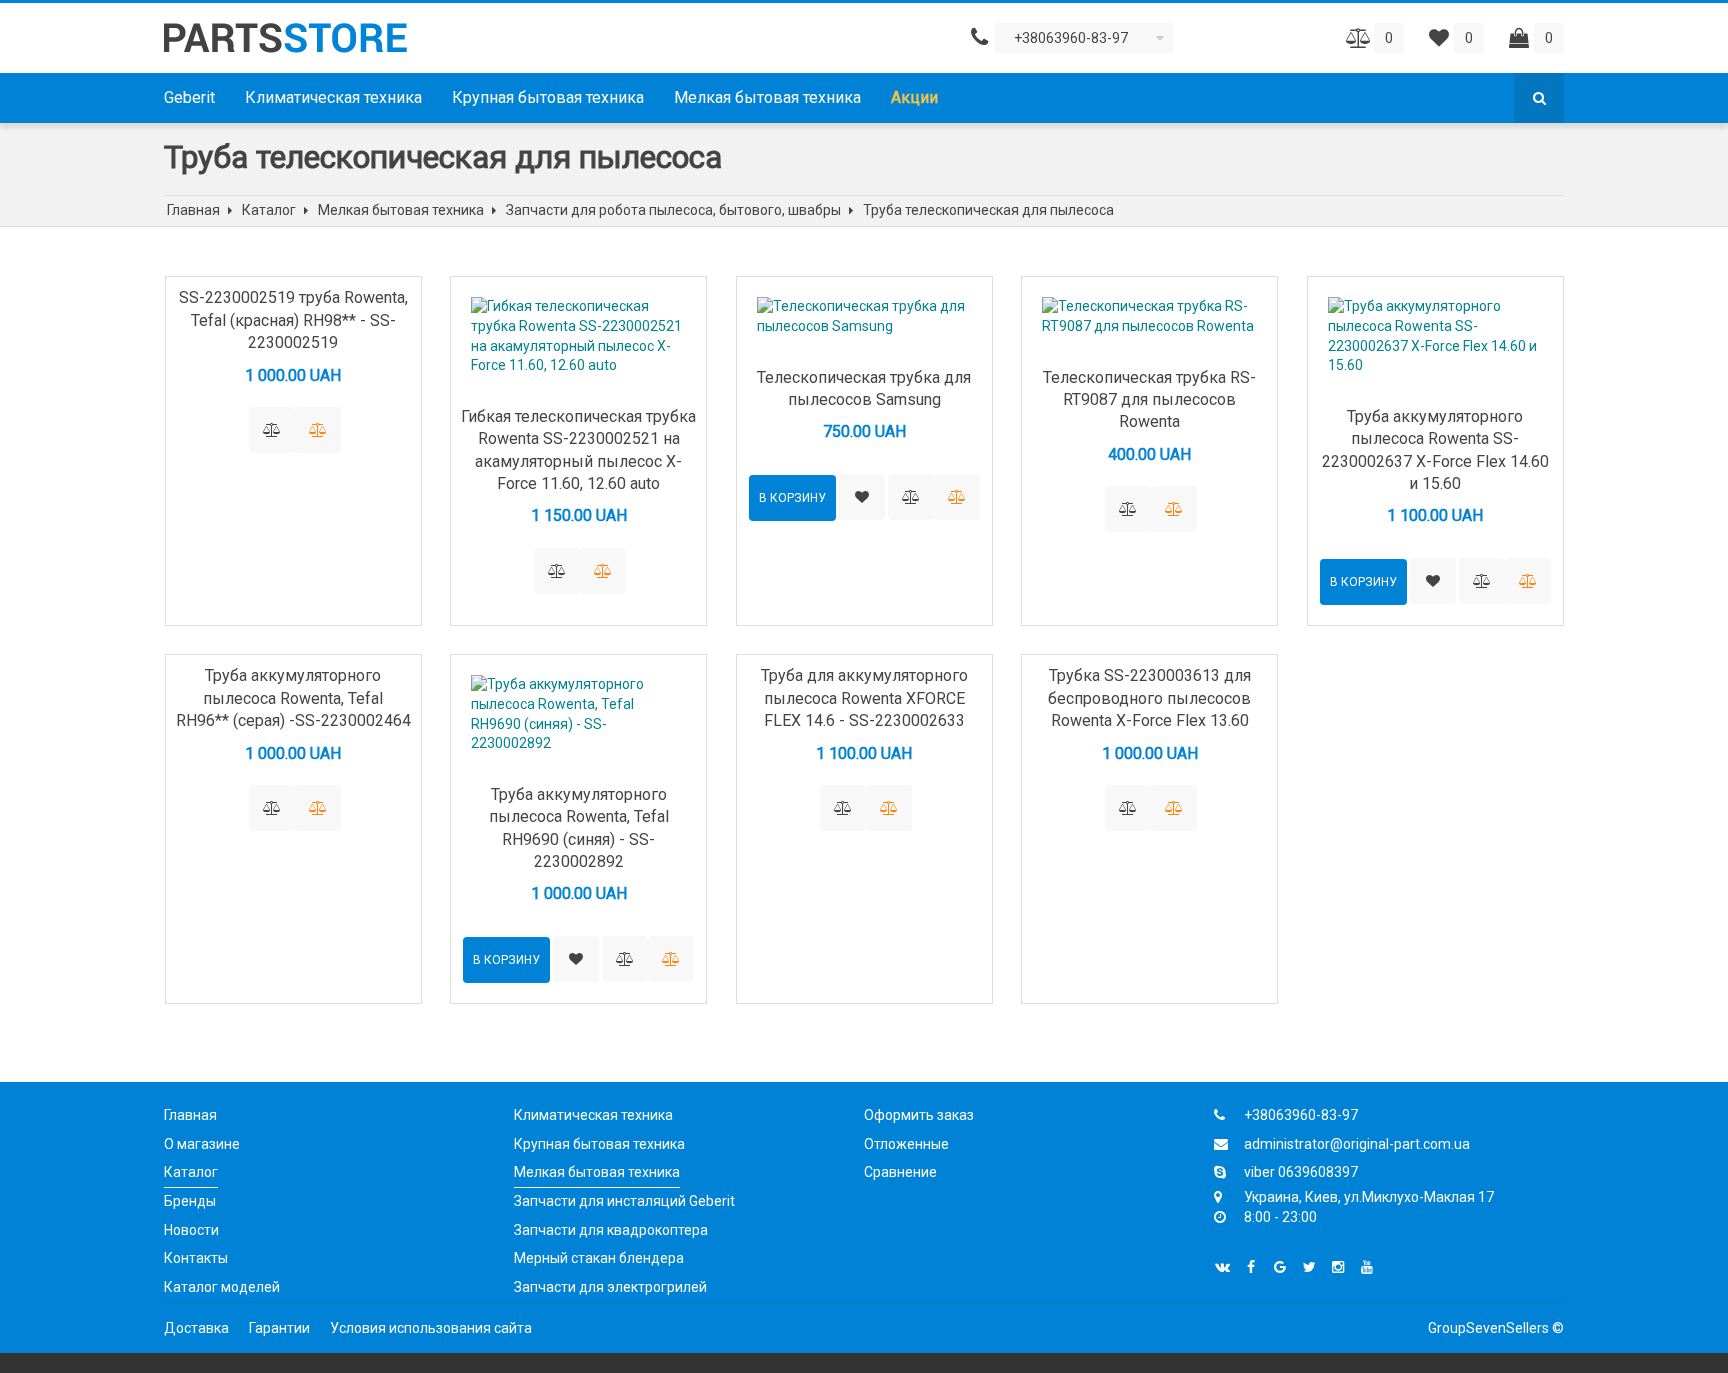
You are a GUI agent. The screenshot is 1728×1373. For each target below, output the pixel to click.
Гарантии (279, 1328)
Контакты (196, 1258)
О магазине (202, 1144)
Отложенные (906, 1144)
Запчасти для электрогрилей (610, 1287)
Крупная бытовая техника (548, 97)
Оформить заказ (919, 1115)
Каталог (191, 1172)
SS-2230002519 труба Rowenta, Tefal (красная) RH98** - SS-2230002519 (293, 320)
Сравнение (900, 1172)
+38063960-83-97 (1301, 1115)
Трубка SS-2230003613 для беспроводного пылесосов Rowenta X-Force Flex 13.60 (1149, 698)
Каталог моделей (222, 1287)
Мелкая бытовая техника (767, 97)
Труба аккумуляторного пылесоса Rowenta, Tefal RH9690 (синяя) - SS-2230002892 (579, 828)
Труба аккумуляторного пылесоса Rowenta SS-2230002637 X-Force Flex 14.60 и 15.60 (1435, 450)
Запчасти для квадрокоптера (611, 1230)
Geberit (189, 97)
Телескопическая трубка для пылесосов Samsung (864, 388)
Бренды (190, 1201)
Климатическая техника (333, 97)
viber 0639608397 (1301, 1172)
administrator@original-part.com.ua (1357, 1144)
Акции (914, 97)
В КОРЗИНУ (792, 498)
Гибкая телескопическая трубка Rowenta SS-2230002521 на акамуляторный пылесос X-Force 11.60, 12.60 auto (578, 450)
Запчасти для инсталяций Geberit (624, 1201)
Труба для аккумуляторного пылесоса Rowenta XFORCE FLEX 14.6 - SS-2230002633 (864, 698)
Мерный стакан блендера (599, 1258)
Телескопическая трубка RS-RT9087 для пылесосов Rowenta (1149, 400)
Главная (190, 1115)
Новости (191, 1230)
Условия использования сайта (431, 1328)
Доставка (196, 1328)
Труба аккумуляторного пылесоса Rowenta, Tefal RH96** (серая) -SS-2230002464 (293, 698)
